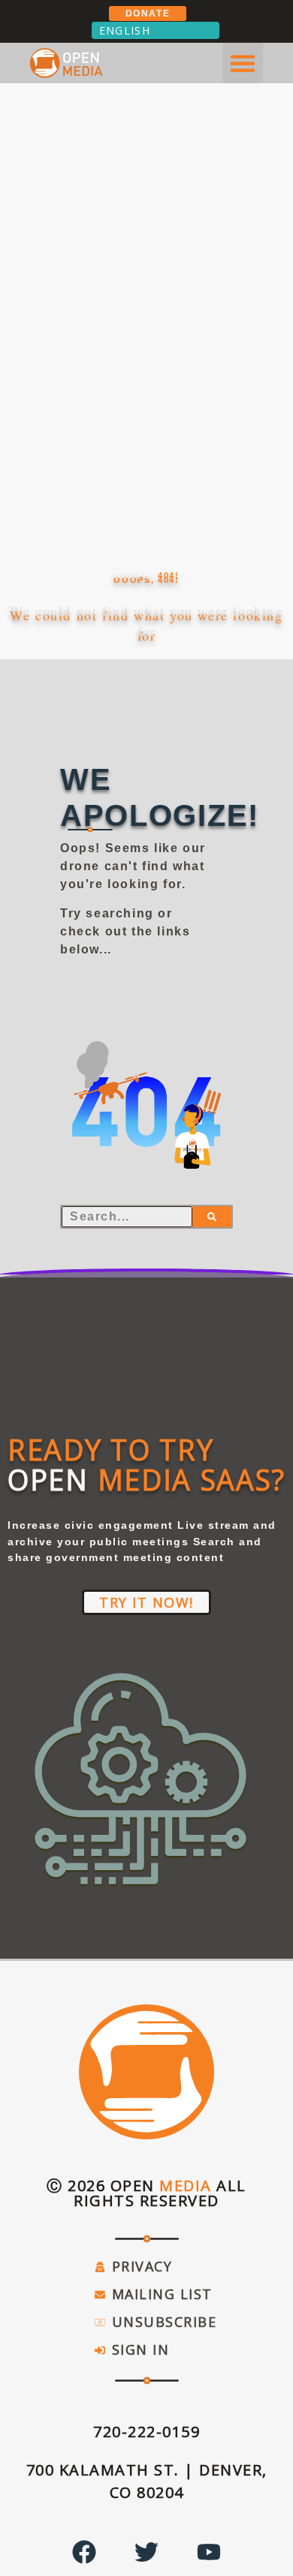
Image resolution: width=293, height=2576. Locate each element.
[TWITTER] (146, 2552)
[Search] (212, 1217)
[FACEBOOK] (84, 2552)
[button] (243, 63)
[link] (146, 2432)
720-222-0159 (146, 2432)
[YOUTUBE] (209, 2552)
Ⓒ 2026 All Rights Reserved (146, 2193)
